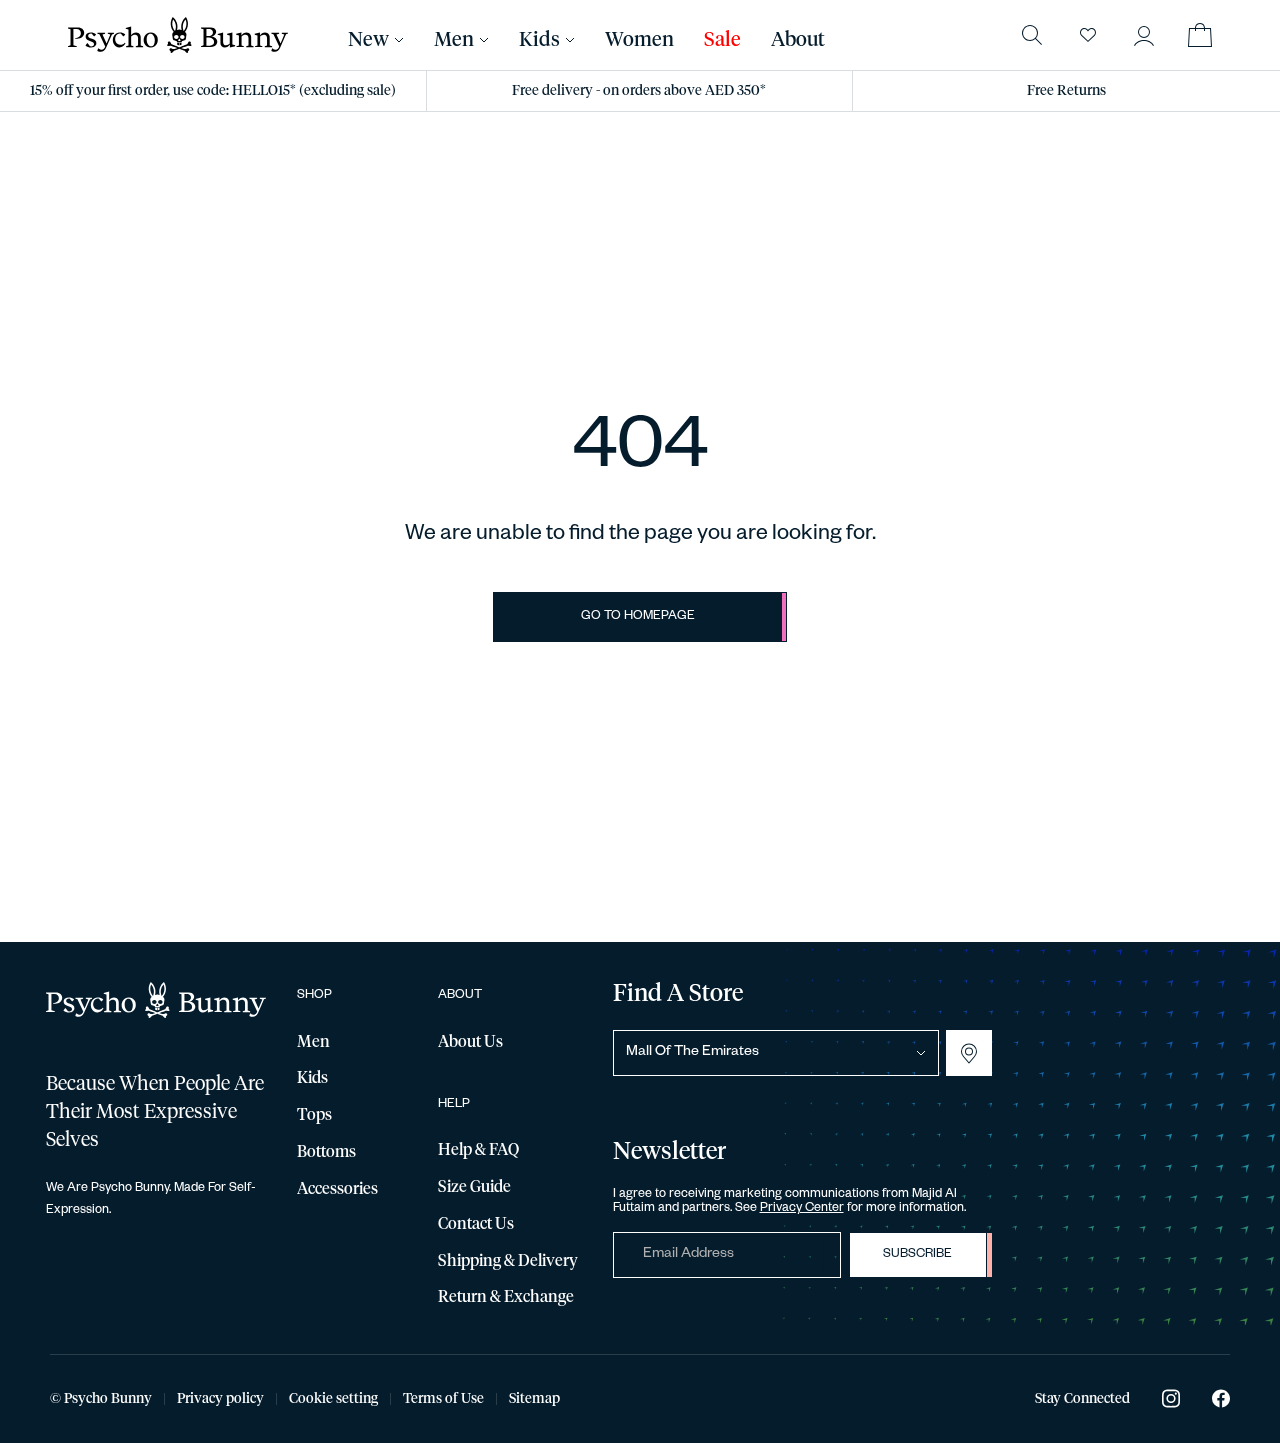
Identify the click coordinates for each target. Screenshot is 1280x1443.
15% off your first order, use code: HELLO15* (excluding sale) (213, 91)
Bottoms (326, 1152)
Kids (539, 40)
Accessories (337, 1189)
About (798, 40)
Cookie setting (333, 1399)
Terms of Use (443, 1399)
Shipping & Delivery (508, 1261)
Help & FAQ (478, 1150)
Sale (722, 40)
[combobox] (776, 1053)
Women (639, 40)
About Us (470, 1042)
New (368, 40)
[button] (1144, 35)
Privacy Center (802, 1209)
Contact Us (476, 1224)
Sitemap (534, 1399)
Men (454, 40)
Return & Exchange (506, 1297)
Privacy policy (220, 1399)
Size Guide (474, 1187)
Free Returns (1066, 91)
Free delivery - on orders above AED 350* (639, 91)
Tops (314, 1115)
